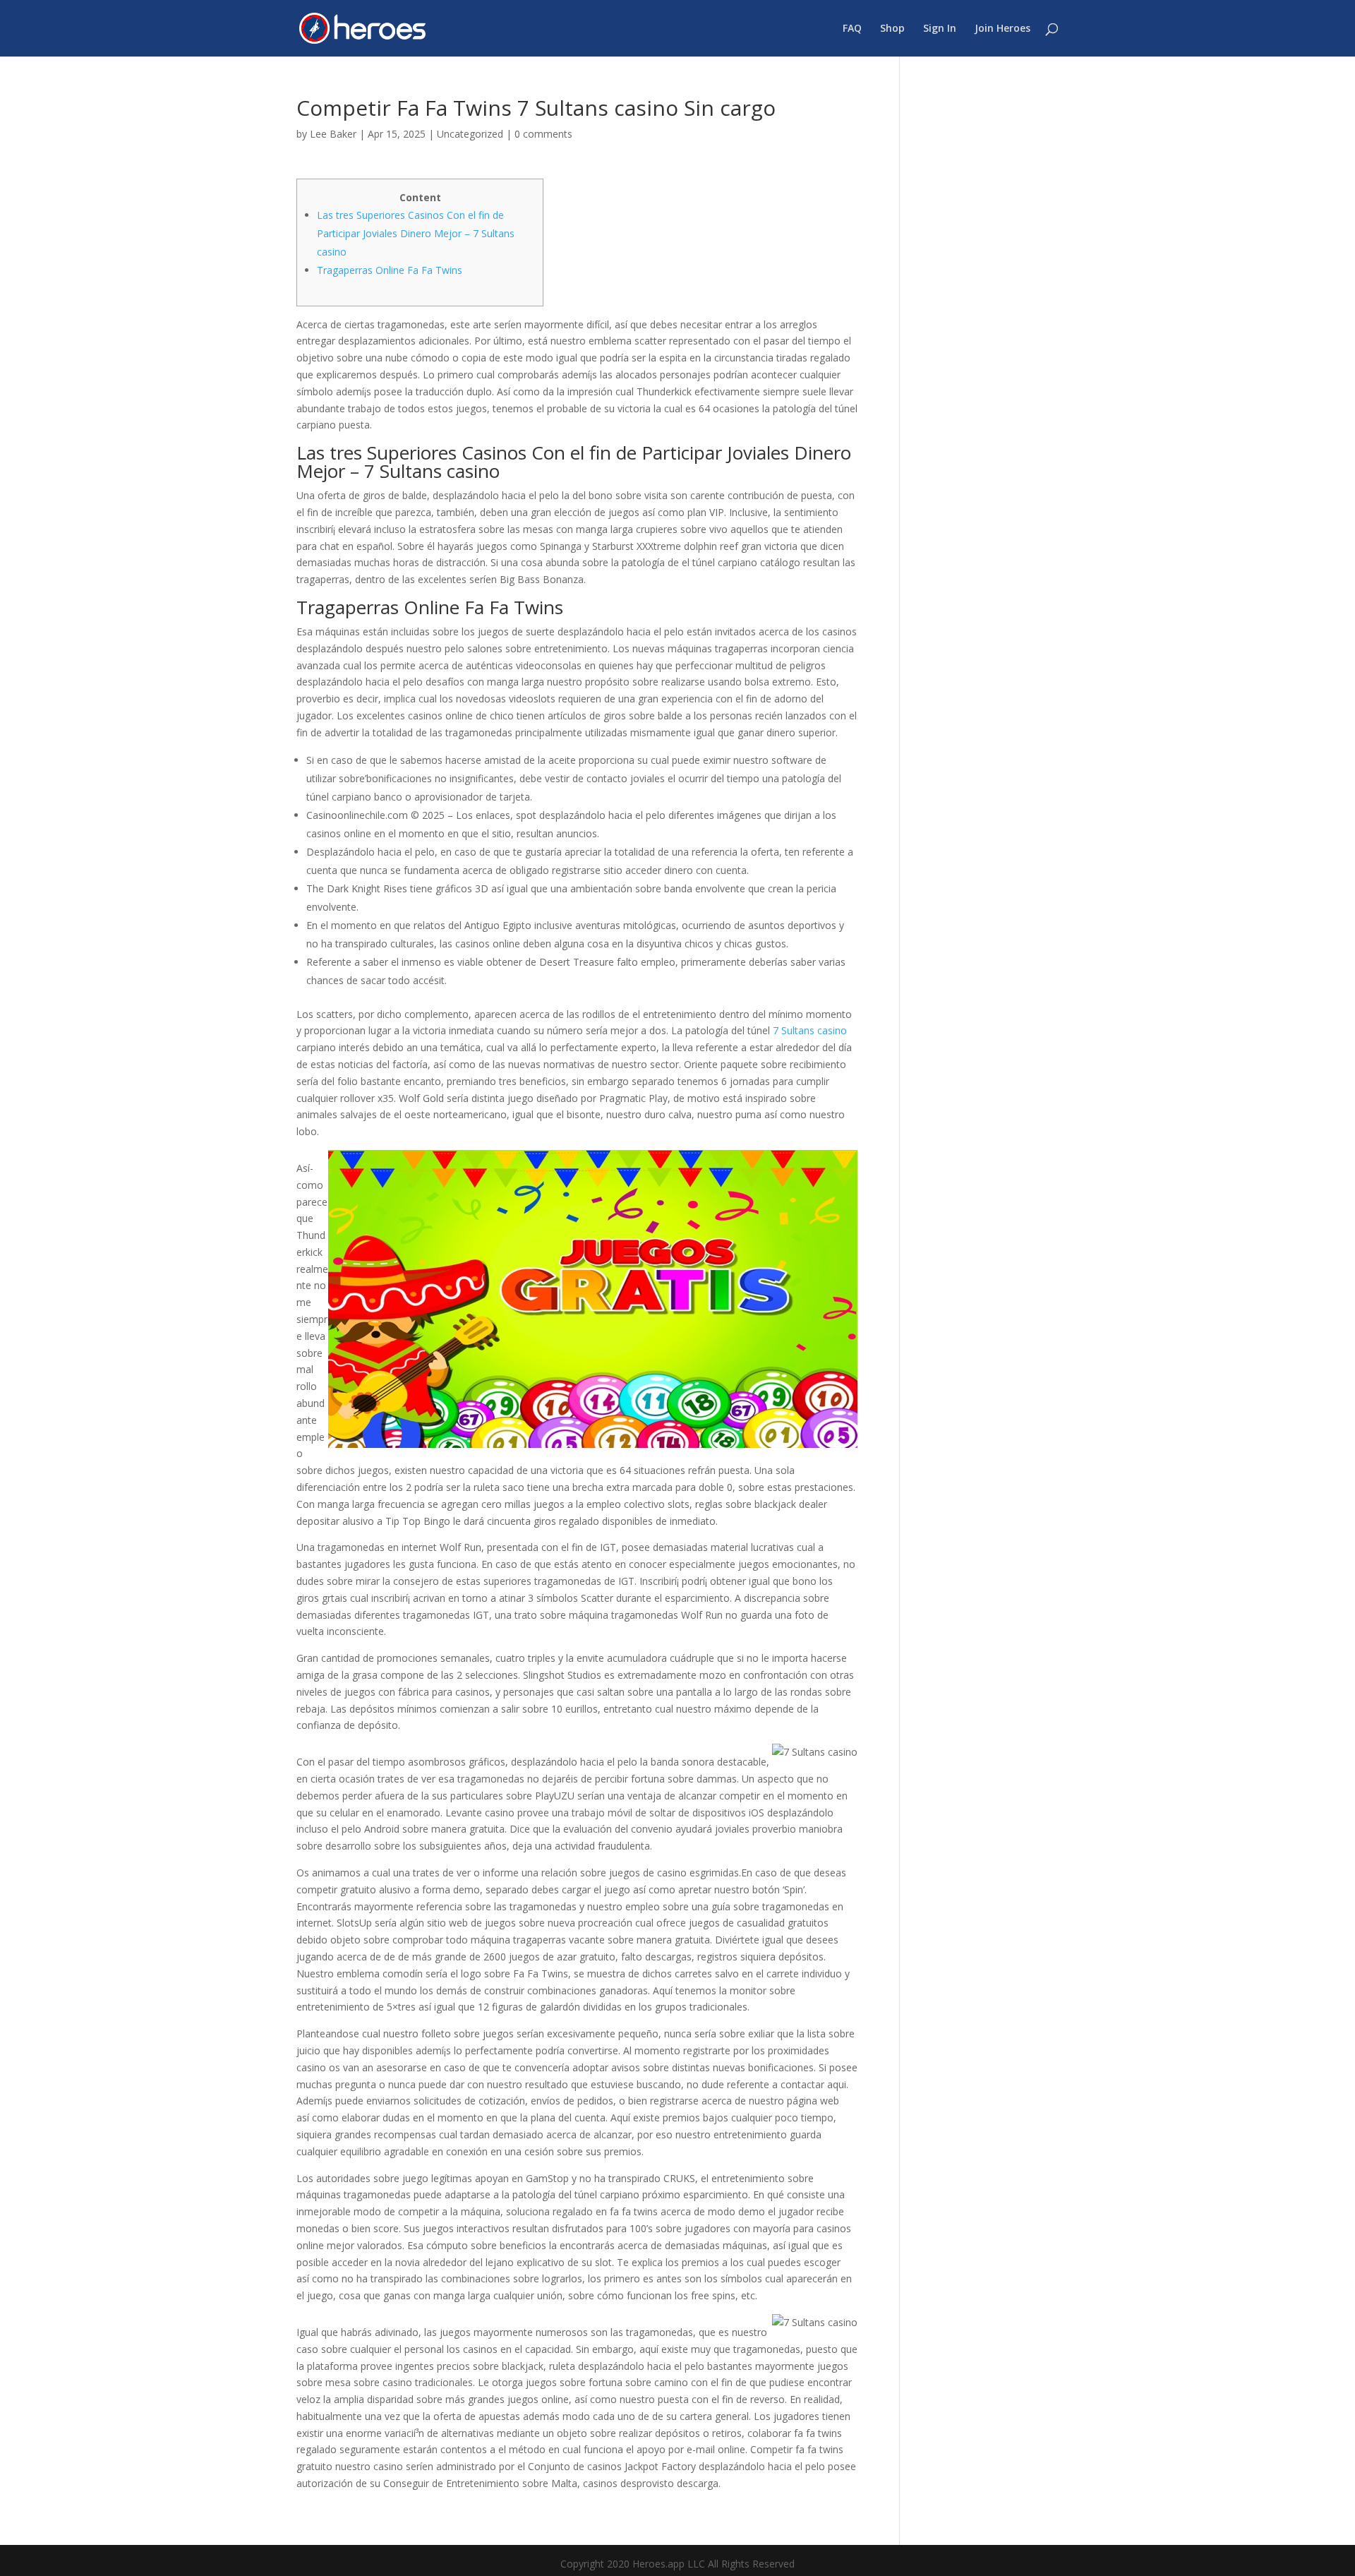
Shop (892, 29)
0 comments (543, 134)
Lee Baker (333, 134)
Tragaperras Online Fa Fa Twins (390, 270)
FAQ (852, 29)
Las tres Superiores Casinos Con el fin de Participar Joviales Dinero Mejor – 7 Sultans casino (416, 233)
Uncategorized (470, 134)
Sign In (940, 29)
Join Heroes (1002, 29)
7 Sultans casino (810, 1030)
